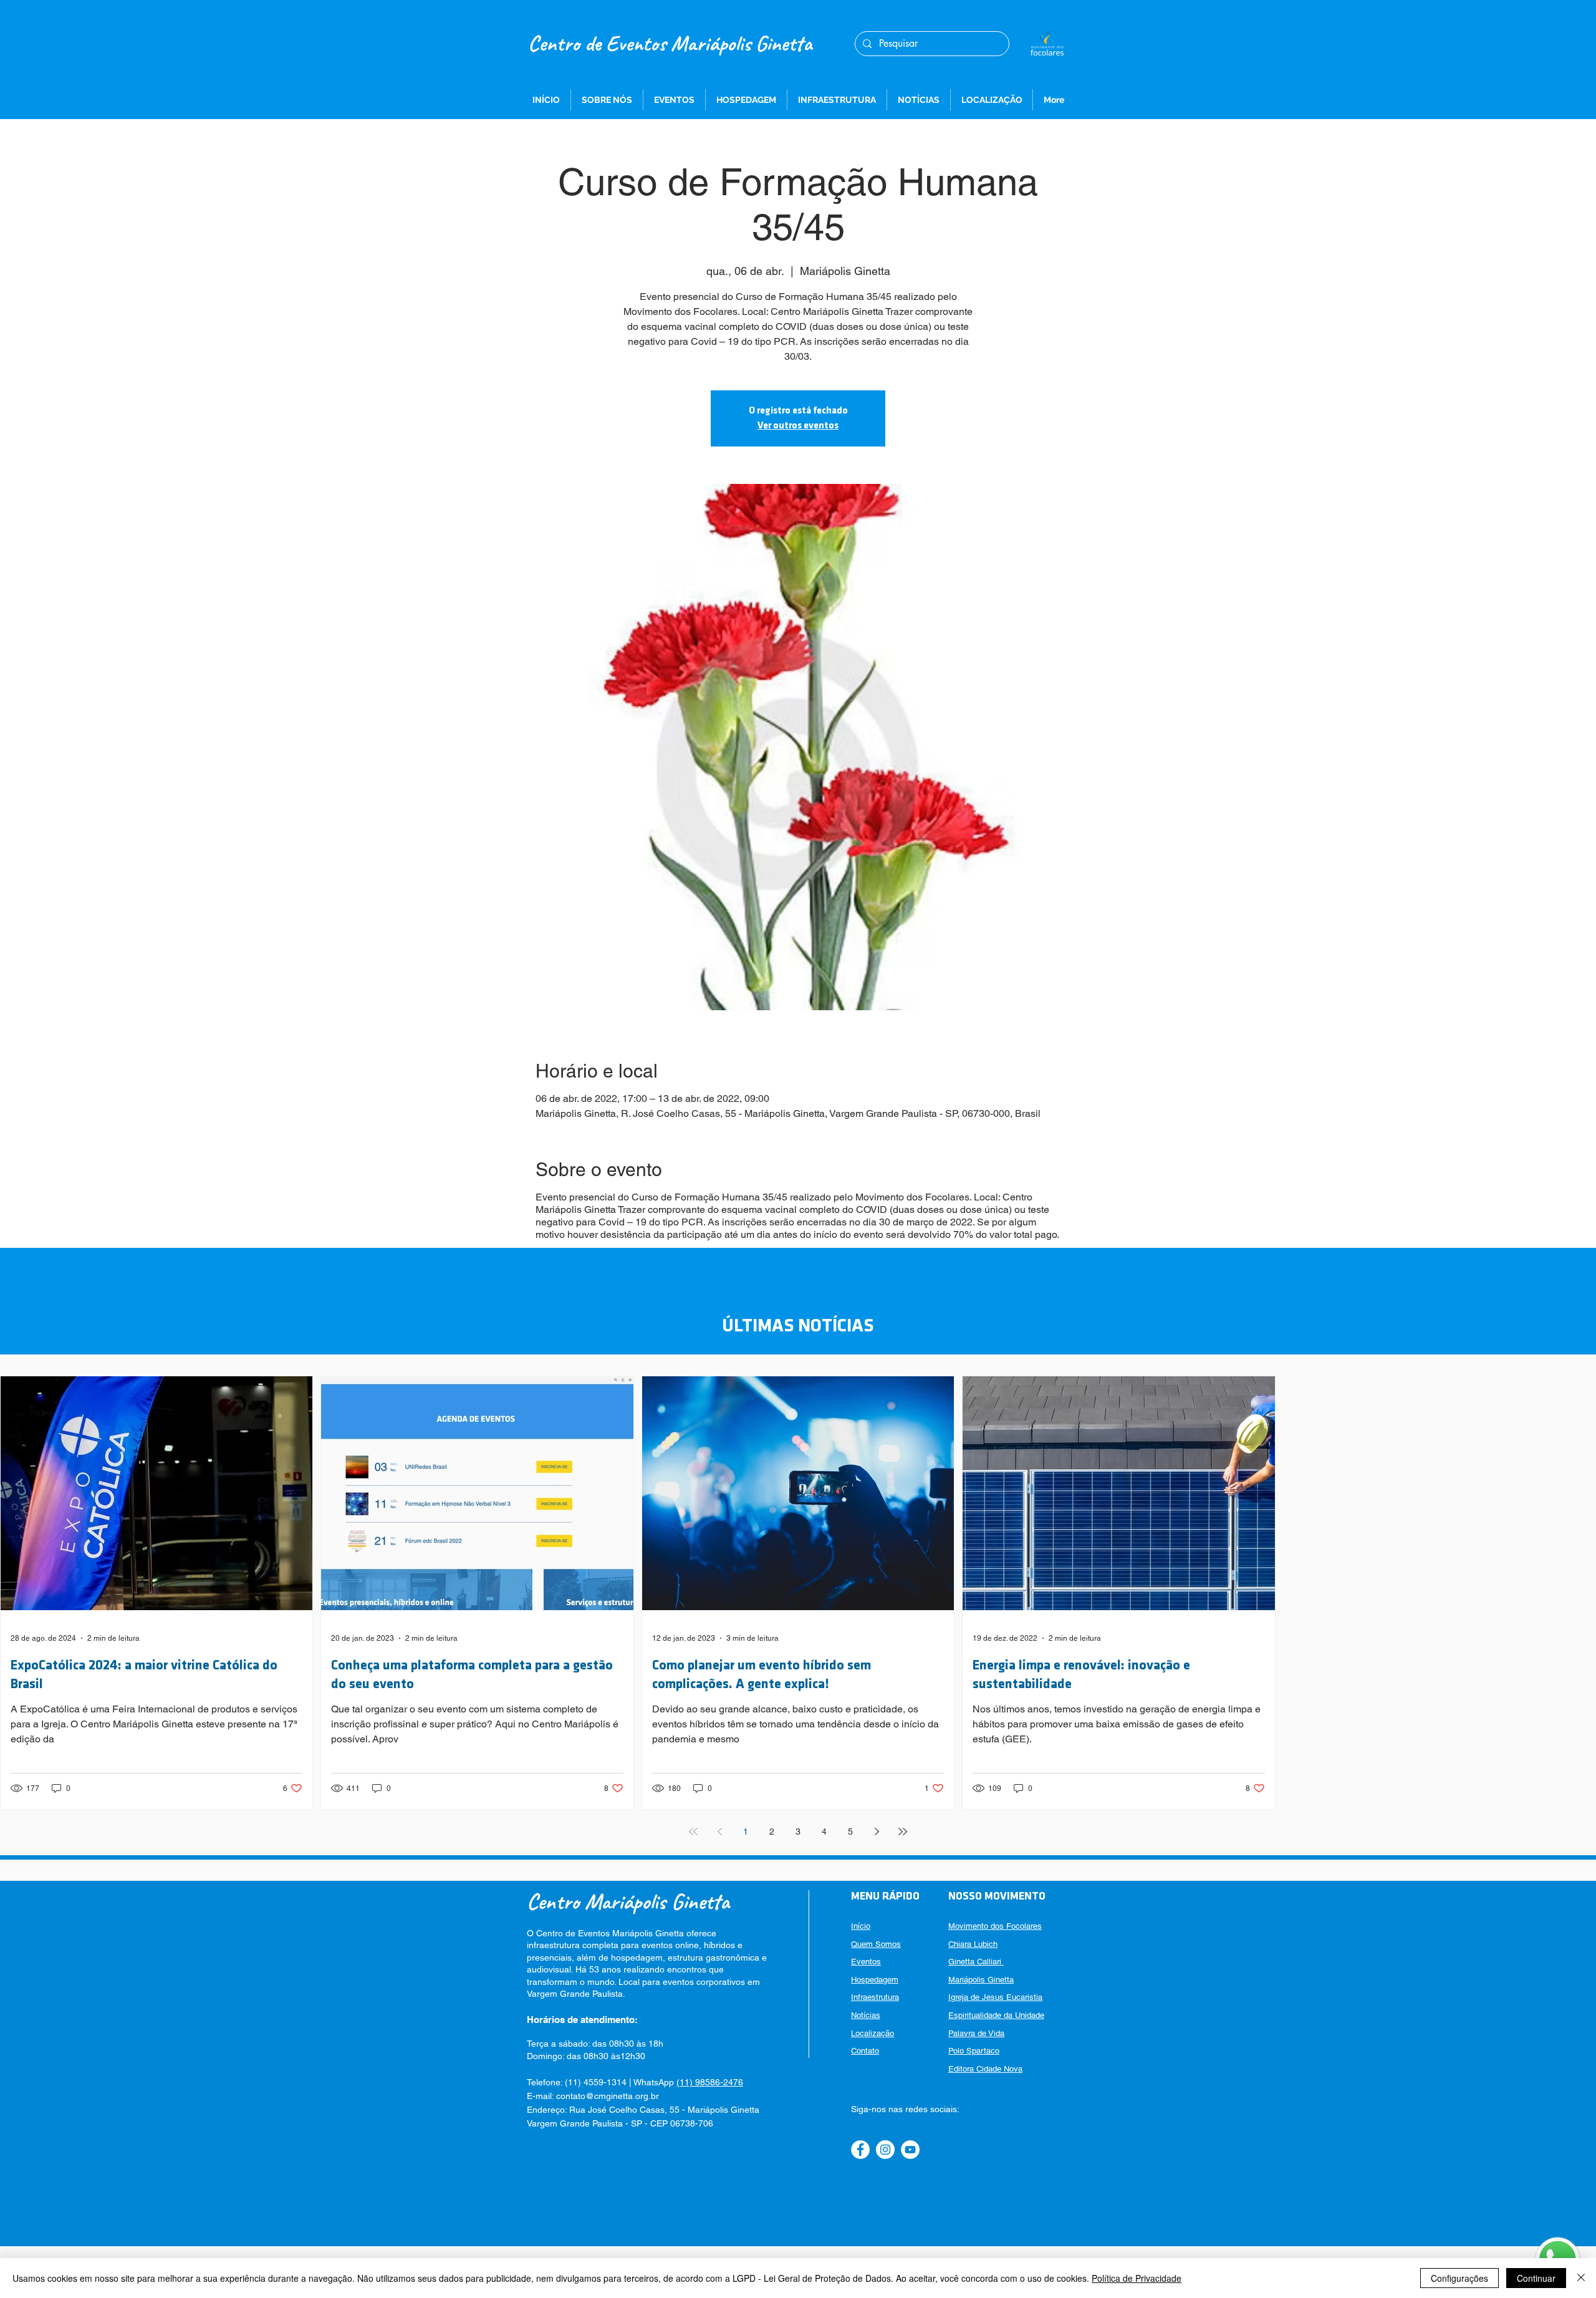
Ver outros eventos (798, 426)
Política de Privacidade (1137, 2278)
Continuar (1536, 2278)
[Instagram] (885, 2150)
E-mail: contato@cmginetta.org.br (593, 2096)
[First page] (693, 1832)
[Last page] (903, 1832)
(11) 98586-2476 (710, 2082)
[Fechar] (1581, 2278)
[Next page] (877, 1832)
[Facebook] (860, 2150)
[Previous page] (719, 1832)
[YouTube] (910, 2150)
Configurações (1459, 2278)
